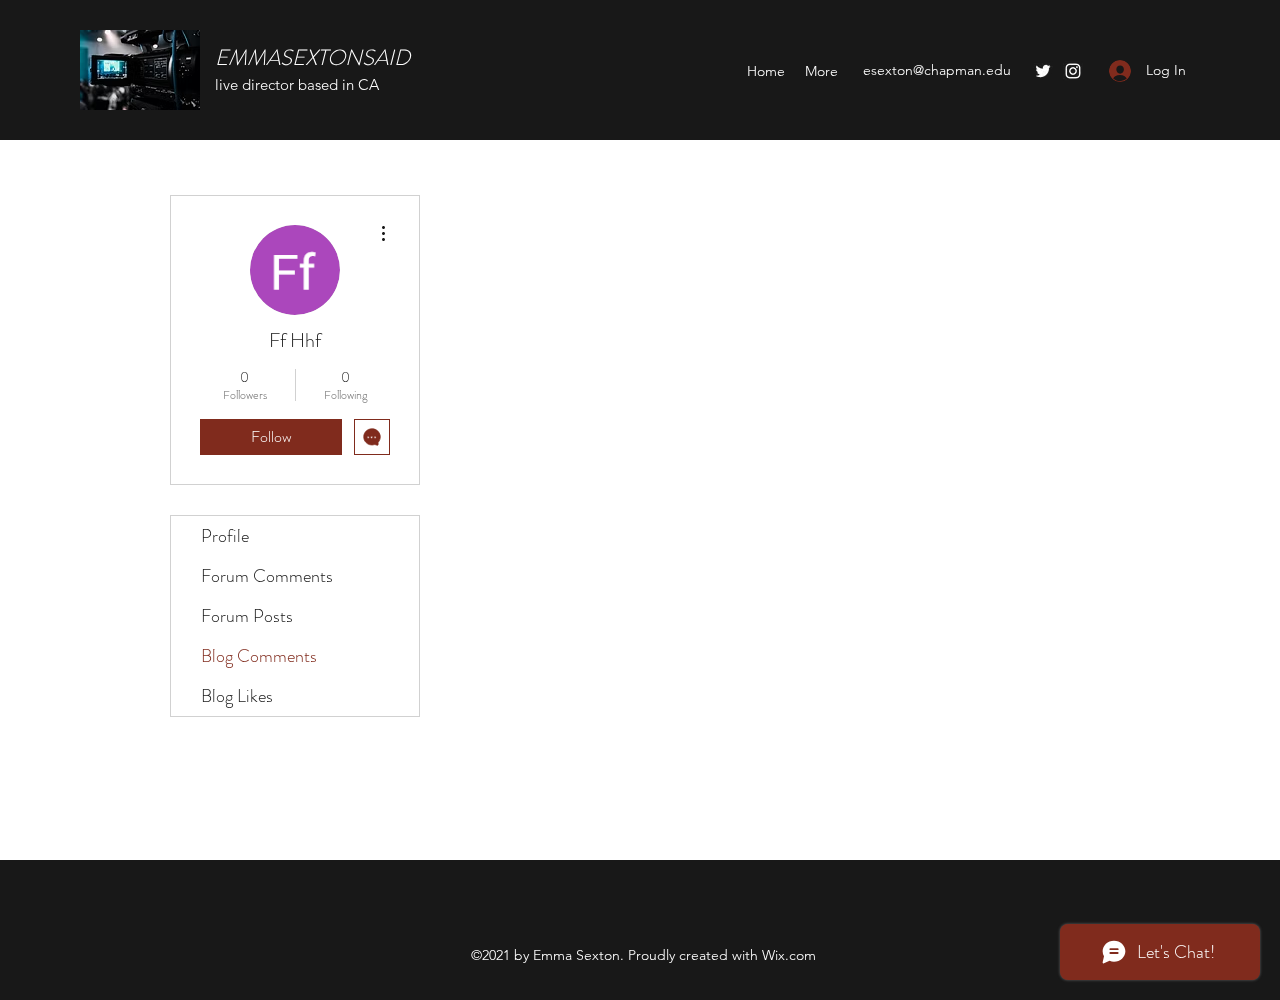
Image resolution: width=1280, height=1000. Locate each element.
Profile (225, 536)
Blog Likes (237, 696)
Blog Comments (259, 656)
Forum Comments (267, 576)
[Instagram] (1073, 71)
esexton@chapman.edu (937, 70)
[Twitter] (1043, 71)
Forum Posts (247, 616)
